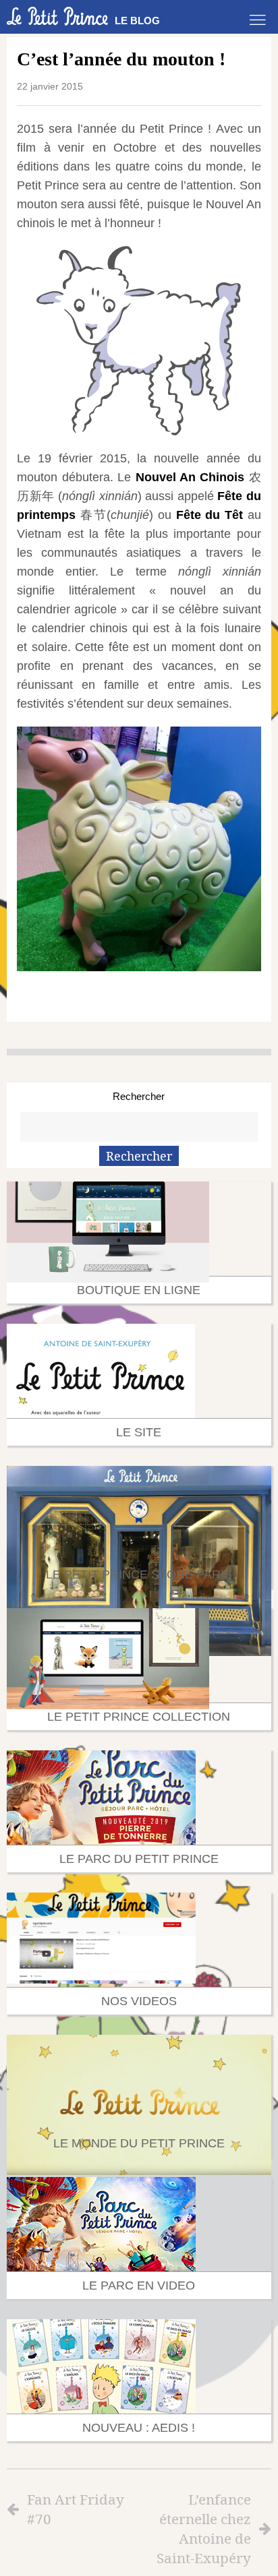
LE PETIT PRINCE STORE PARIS (139, 1574)
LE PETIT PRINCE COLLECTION (139, 1717)
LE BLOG (137, 21)
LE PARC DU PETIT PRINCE (139, 1859)
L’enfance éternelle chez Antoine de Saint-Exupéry (204, 2528)
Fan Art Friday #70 (76, 2509)
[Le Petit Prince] (57, 16)
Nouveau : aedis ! (139, 2428)
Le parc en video (139, 2286)
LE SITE (139, 1432)
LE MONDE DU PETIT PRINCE (139, 2143)
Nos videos (139, 2001)
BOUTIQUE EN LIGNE (139, 1290)
